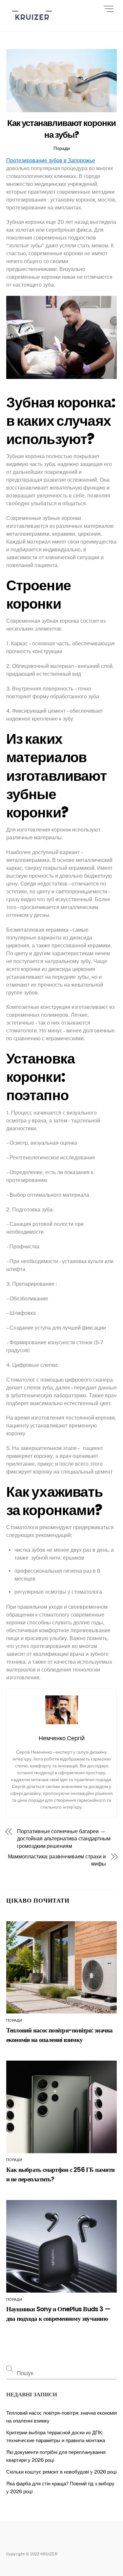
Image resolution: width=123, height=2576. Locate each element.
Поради (62, 148)
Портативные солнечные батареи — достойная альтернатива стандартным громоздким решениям (64, 1839)
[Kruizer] (32, 23)
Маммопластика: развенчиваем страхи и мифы (57, 1860)
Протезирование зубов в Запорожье (51, 161)
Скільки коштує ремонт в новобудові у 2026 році (61, 2472)
